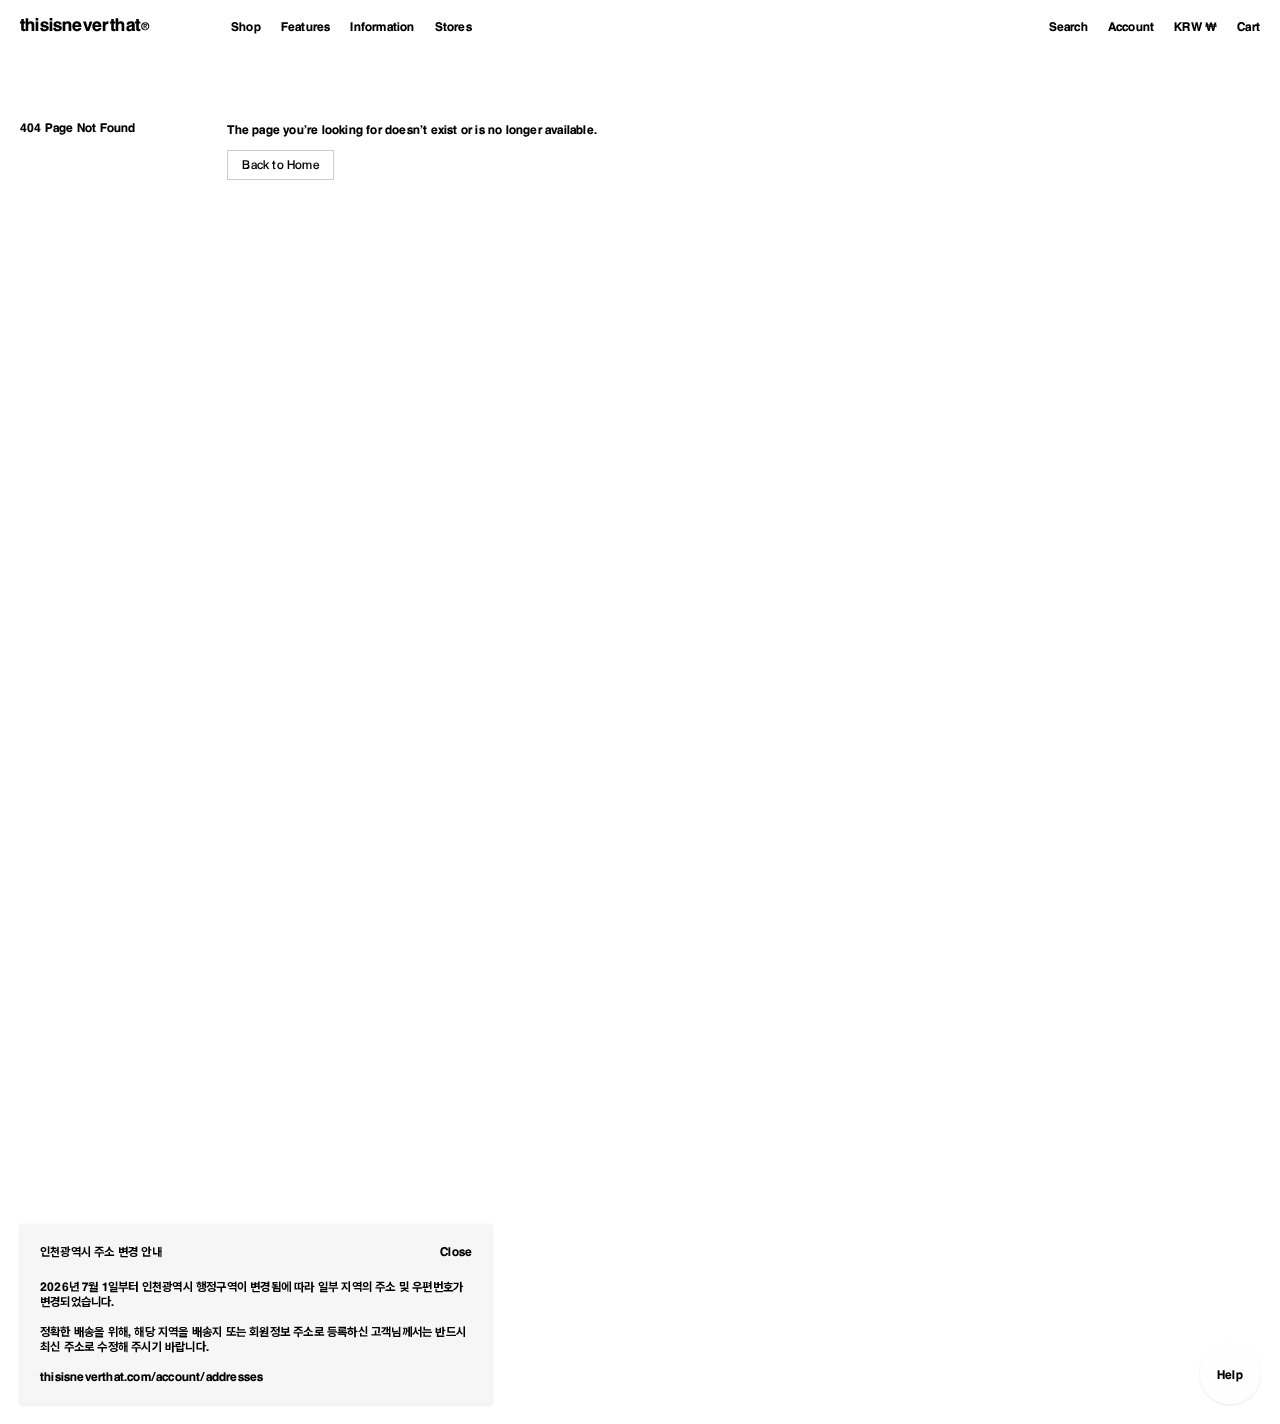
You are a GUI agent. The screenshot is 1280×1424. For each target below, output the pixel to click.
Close (456, 1251)
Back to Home (280, 164)
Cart (1248, 26)
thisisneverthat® (85, 25)
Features (306, 26)
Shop (246, 26)
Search (1068, 26)
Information (382, 26)
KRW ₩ (1195, 26)
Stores (453, 26)
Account (1131, 26)
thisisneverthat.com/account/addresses (151, 1376)
